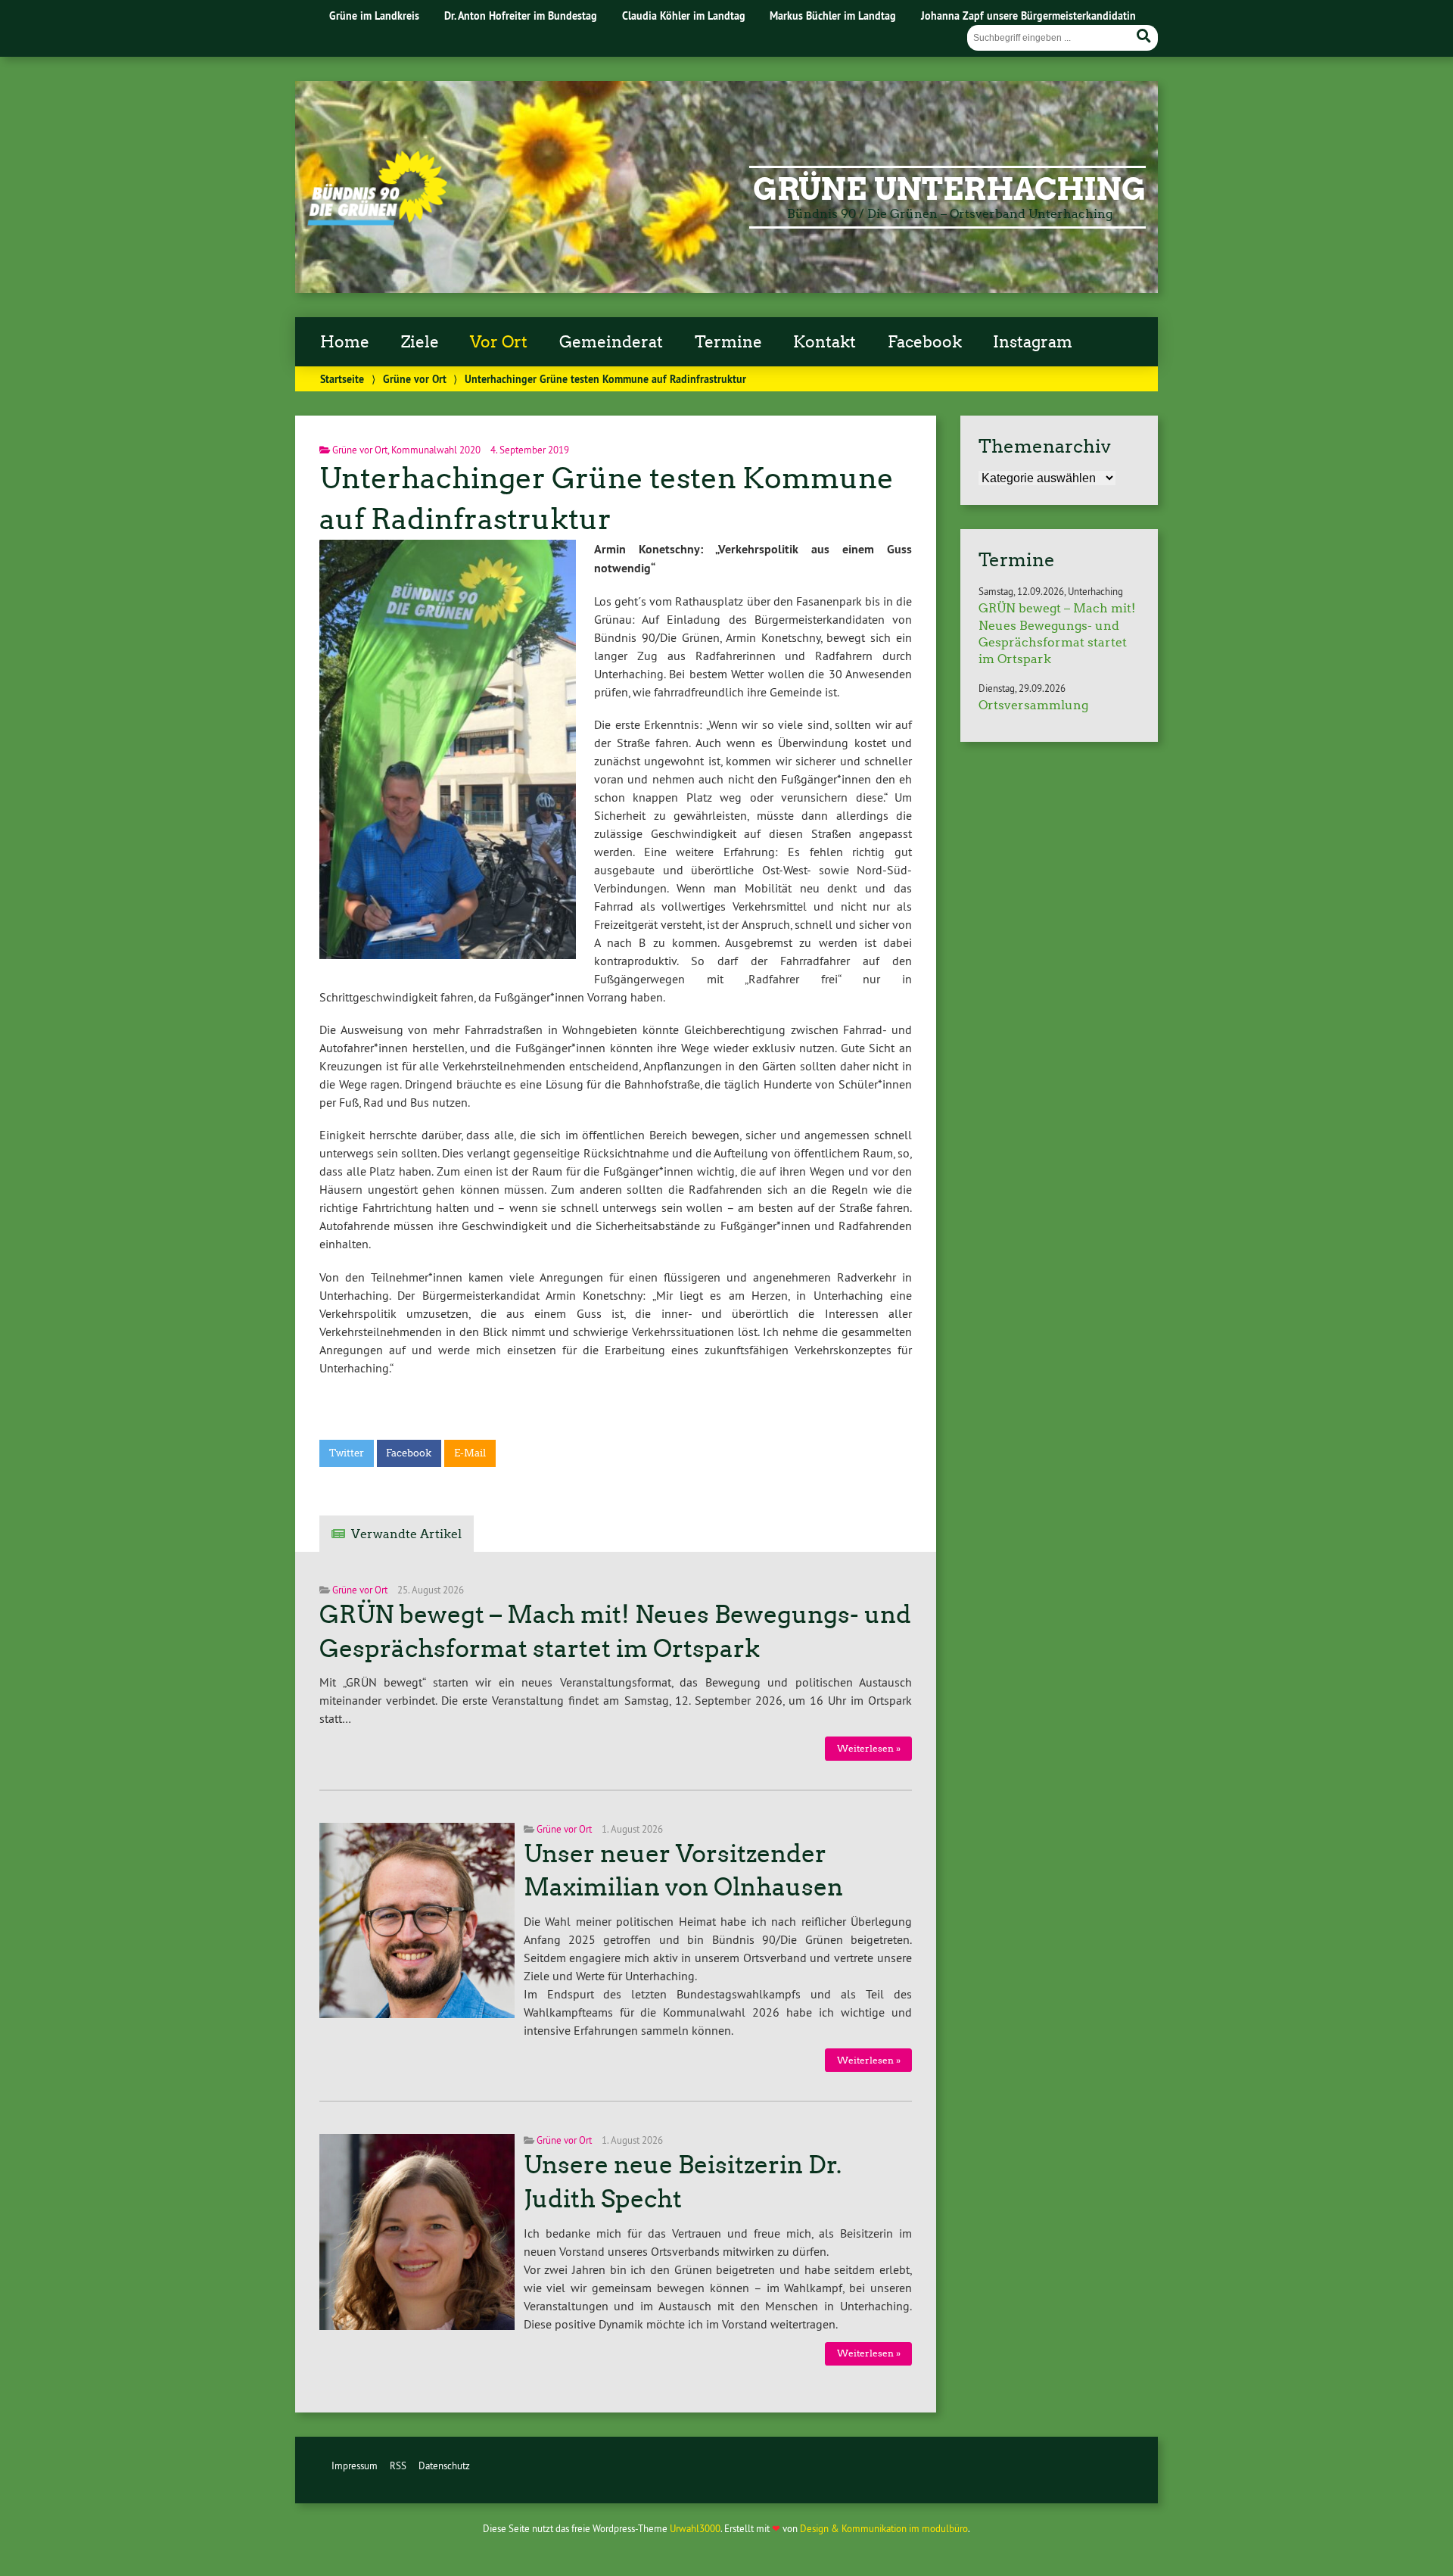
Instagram (1033, 342)
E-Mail (470, 1453)
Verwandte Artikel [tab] (406, 1534)
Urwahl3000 (695, 2528)
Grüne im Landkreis (374, 16)
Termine (728, 342)
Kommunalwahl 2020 (436, 450)
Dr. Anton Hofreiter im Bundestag (521, 16)
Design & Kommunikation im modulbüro (884, 2528)
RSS (398, 2465)
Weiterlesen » (869, 1748)
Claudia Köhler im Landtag (684, 16)
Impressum (355, 2465)
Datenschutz (444, 2465)
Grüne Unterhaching (949, 189)
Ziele (420, 342)
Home (345, 342)
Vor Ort (499, 342)
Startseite (342, 379)
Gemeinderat (611, 342)
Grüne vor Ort (415, 379)
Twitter (347, 1453)
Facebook (925, 342)
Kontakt (825, 342)
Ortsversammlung (1033, 705)
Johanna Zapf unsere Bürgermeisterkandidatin (1028, 16)
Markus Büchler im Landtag (833, 16)
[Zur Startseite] (377, 221)
